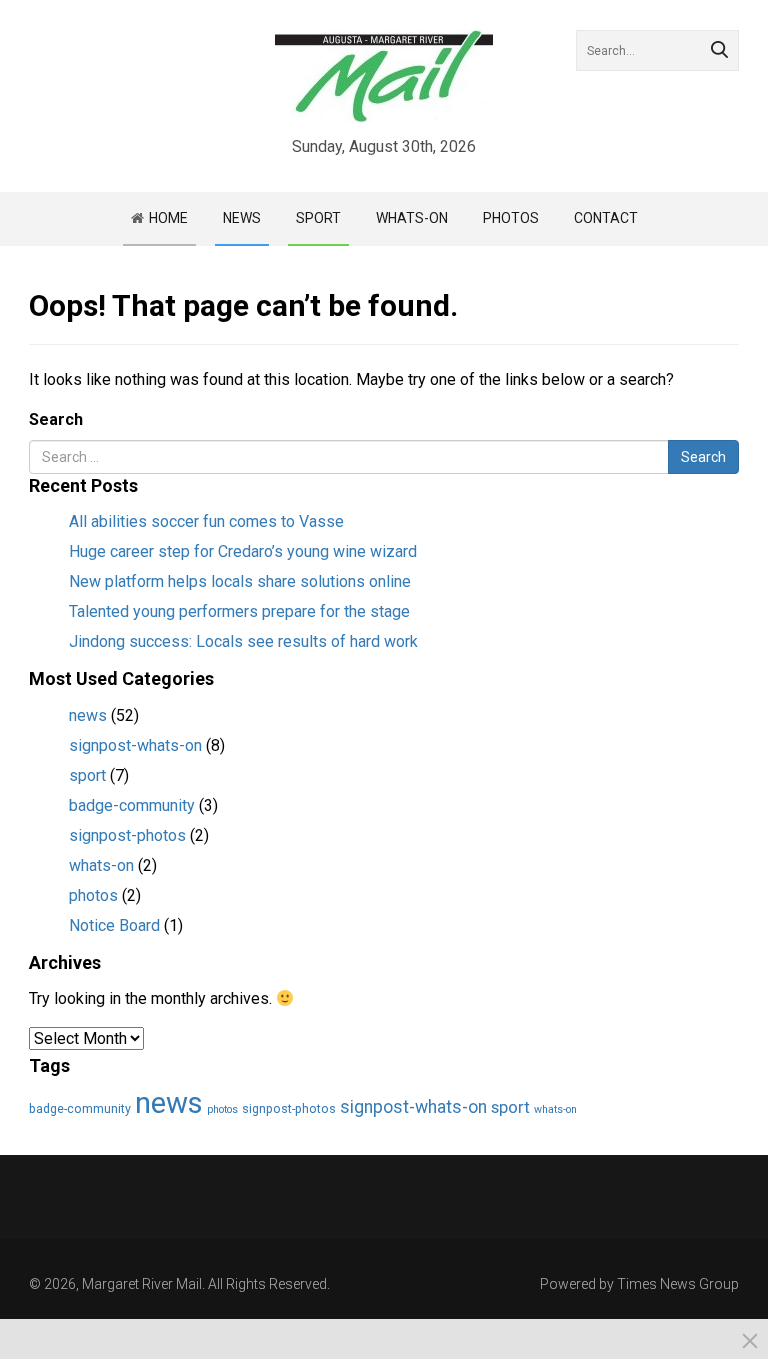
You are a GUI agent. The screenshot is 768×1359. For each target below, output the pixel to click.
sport (87, 775)
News (242, 218)
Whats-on (412, 218)
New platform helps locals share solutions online (240, 581)
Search (56, 419)
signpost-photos (127, 835)
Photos (511, 218)
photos (93, 895)
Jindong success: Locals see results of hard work (243, 641)
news (88, 715)
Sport (318, 218)
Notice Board (114, 925)
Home (168, 218)
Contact (606, 218)
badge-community (132, 805)
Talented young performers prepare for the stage (239, 611)
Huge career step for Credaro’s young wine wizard (243, 551)
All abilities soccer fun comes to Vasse (206, 521)
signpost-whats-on (135, 745)
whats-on (101, 865)
